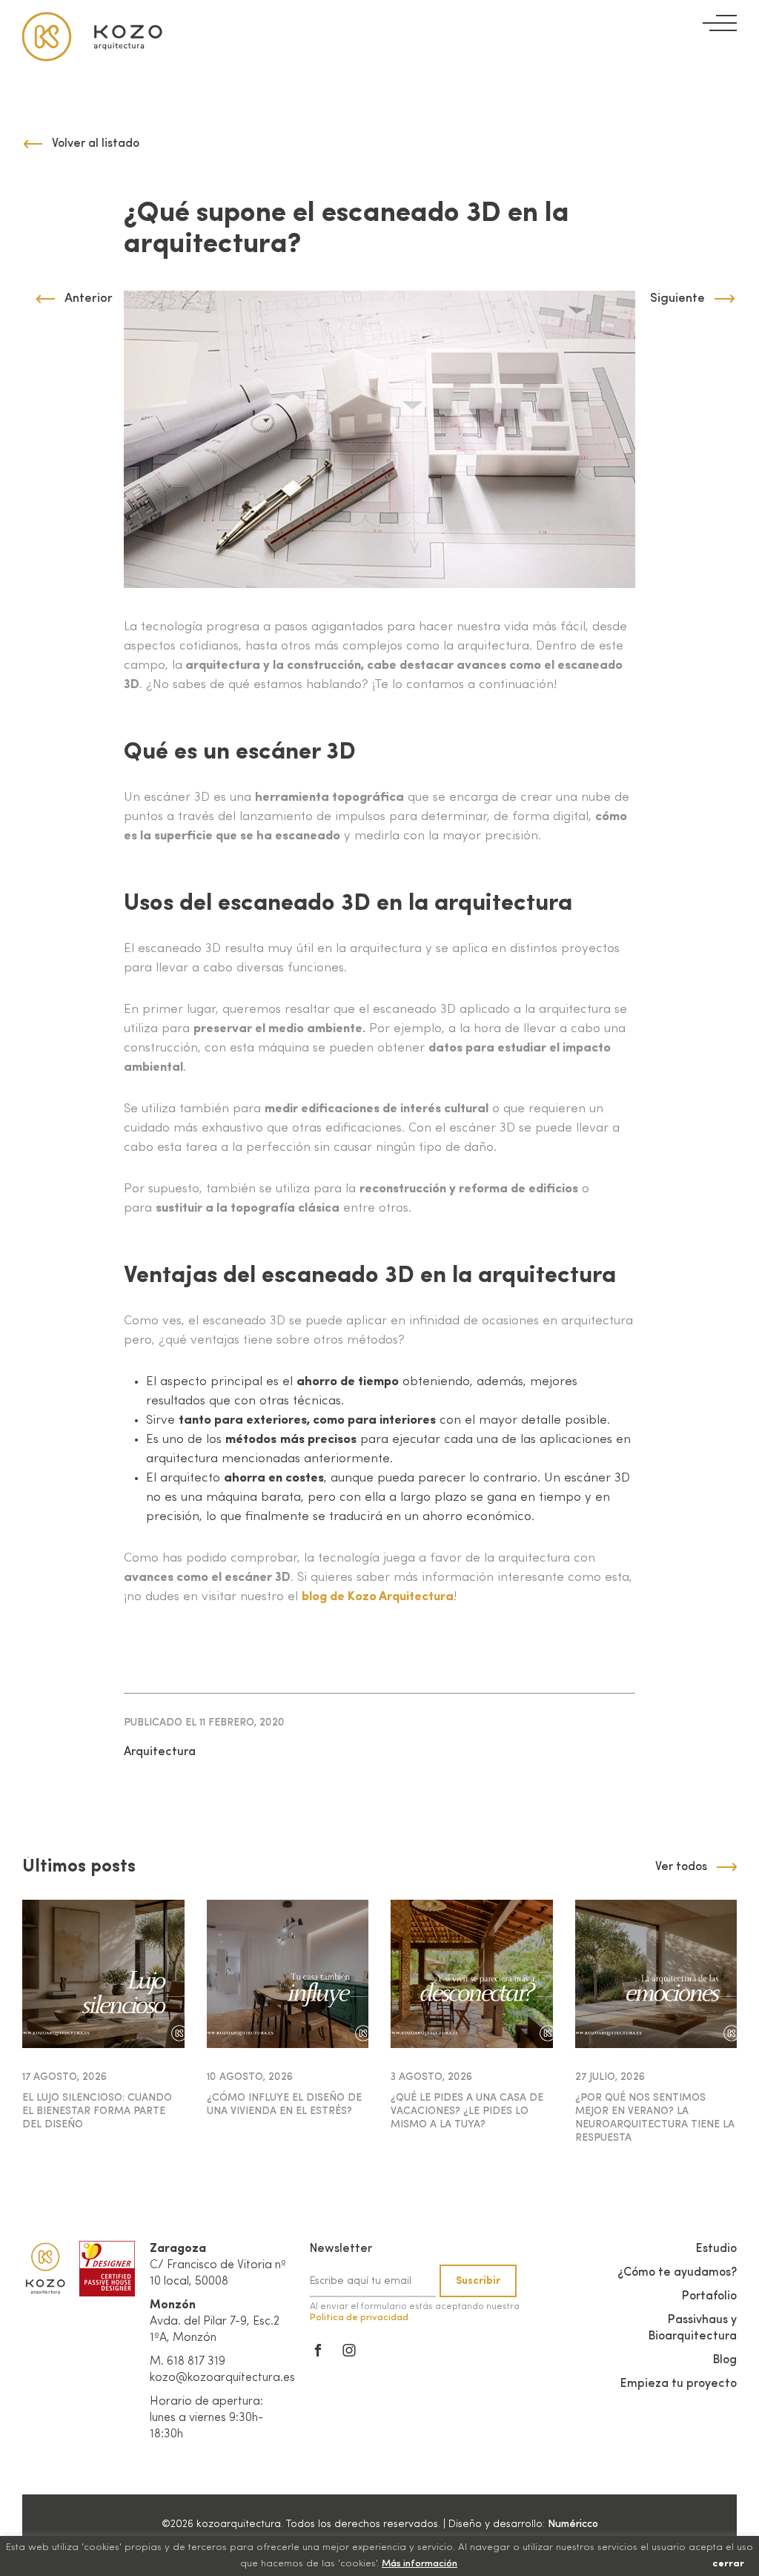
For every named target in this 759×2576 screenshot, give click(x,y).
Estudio (716, 2249)
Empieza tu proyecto (679, 2384)
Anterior (89, 298)
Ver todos (681, 1867)
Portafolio (709, 2296)
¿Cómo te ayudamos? (677, 2273)
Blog (725, 2360)
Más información (420, 2564)
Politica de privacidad (359, 2318)
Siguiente (677, 298)
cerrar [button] (728, 2564)
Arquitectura (160, 1752)
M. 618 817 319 (188, 2362)
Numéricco (573, 2524)
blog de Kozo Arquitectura (378, 1597)
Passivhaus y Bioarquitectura (693, 2328)
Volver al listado (96, 144)
